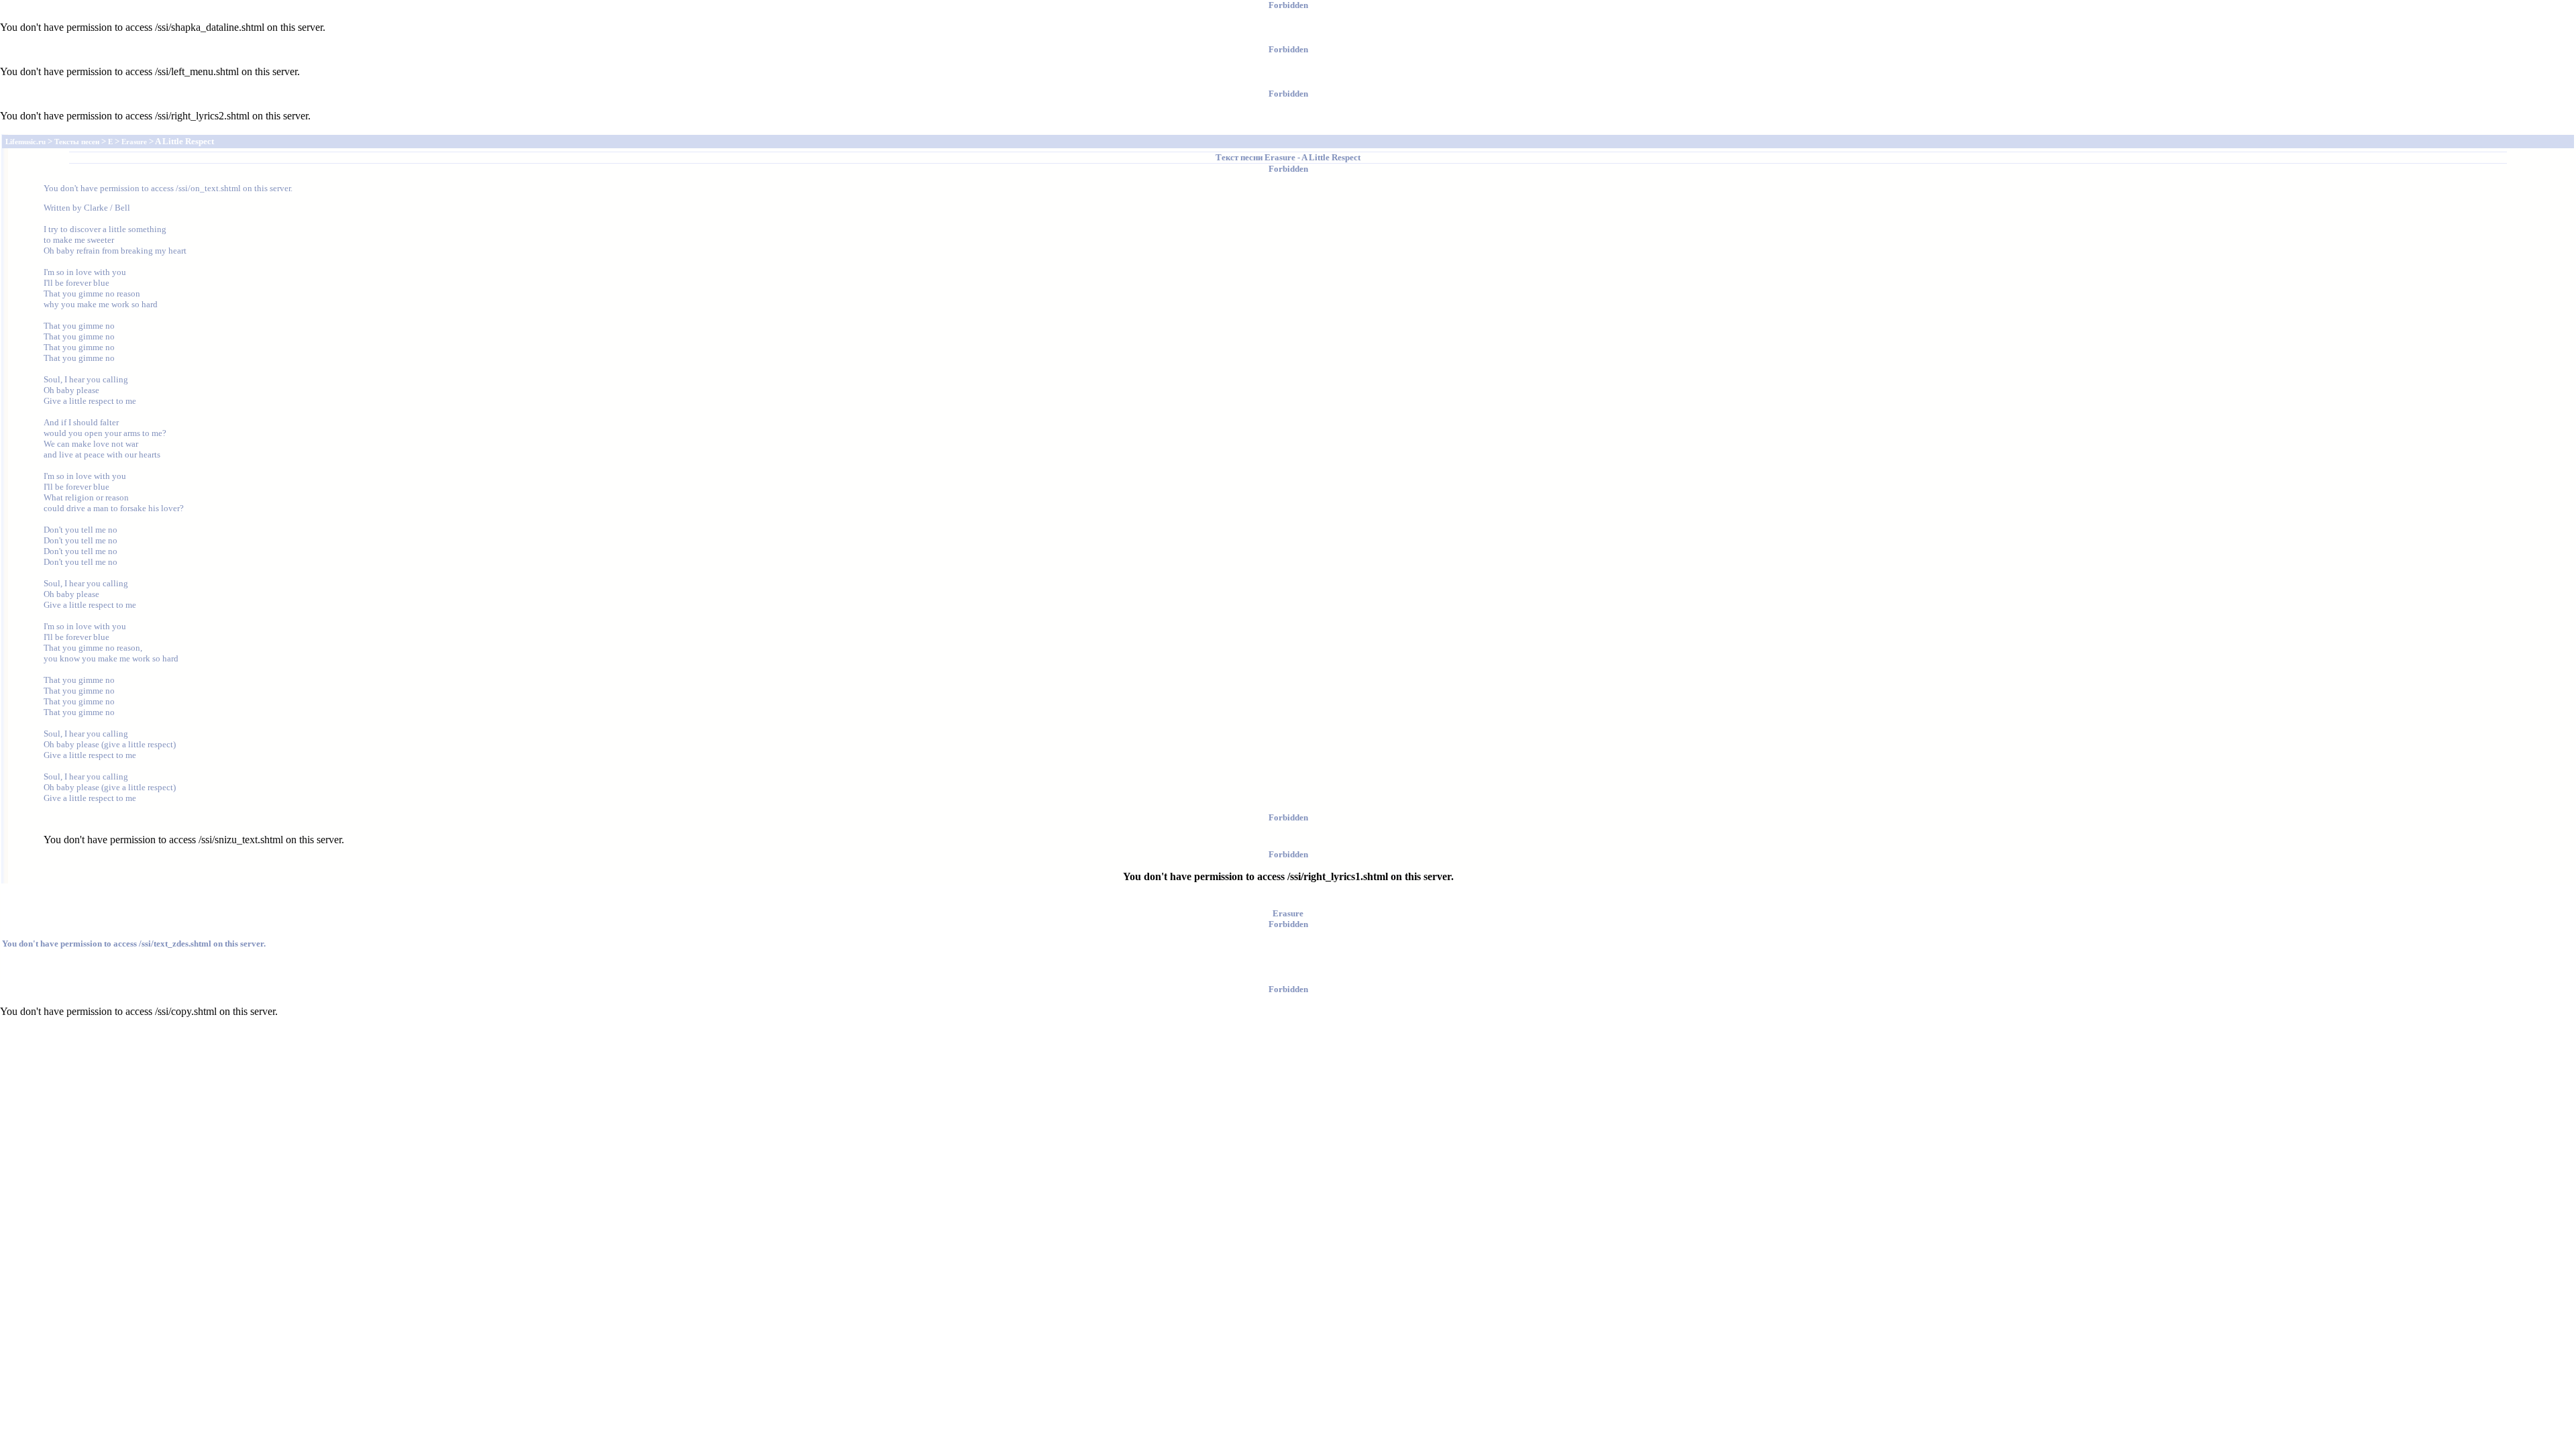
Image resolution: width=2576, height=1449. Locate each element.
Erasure (1280, 157)
